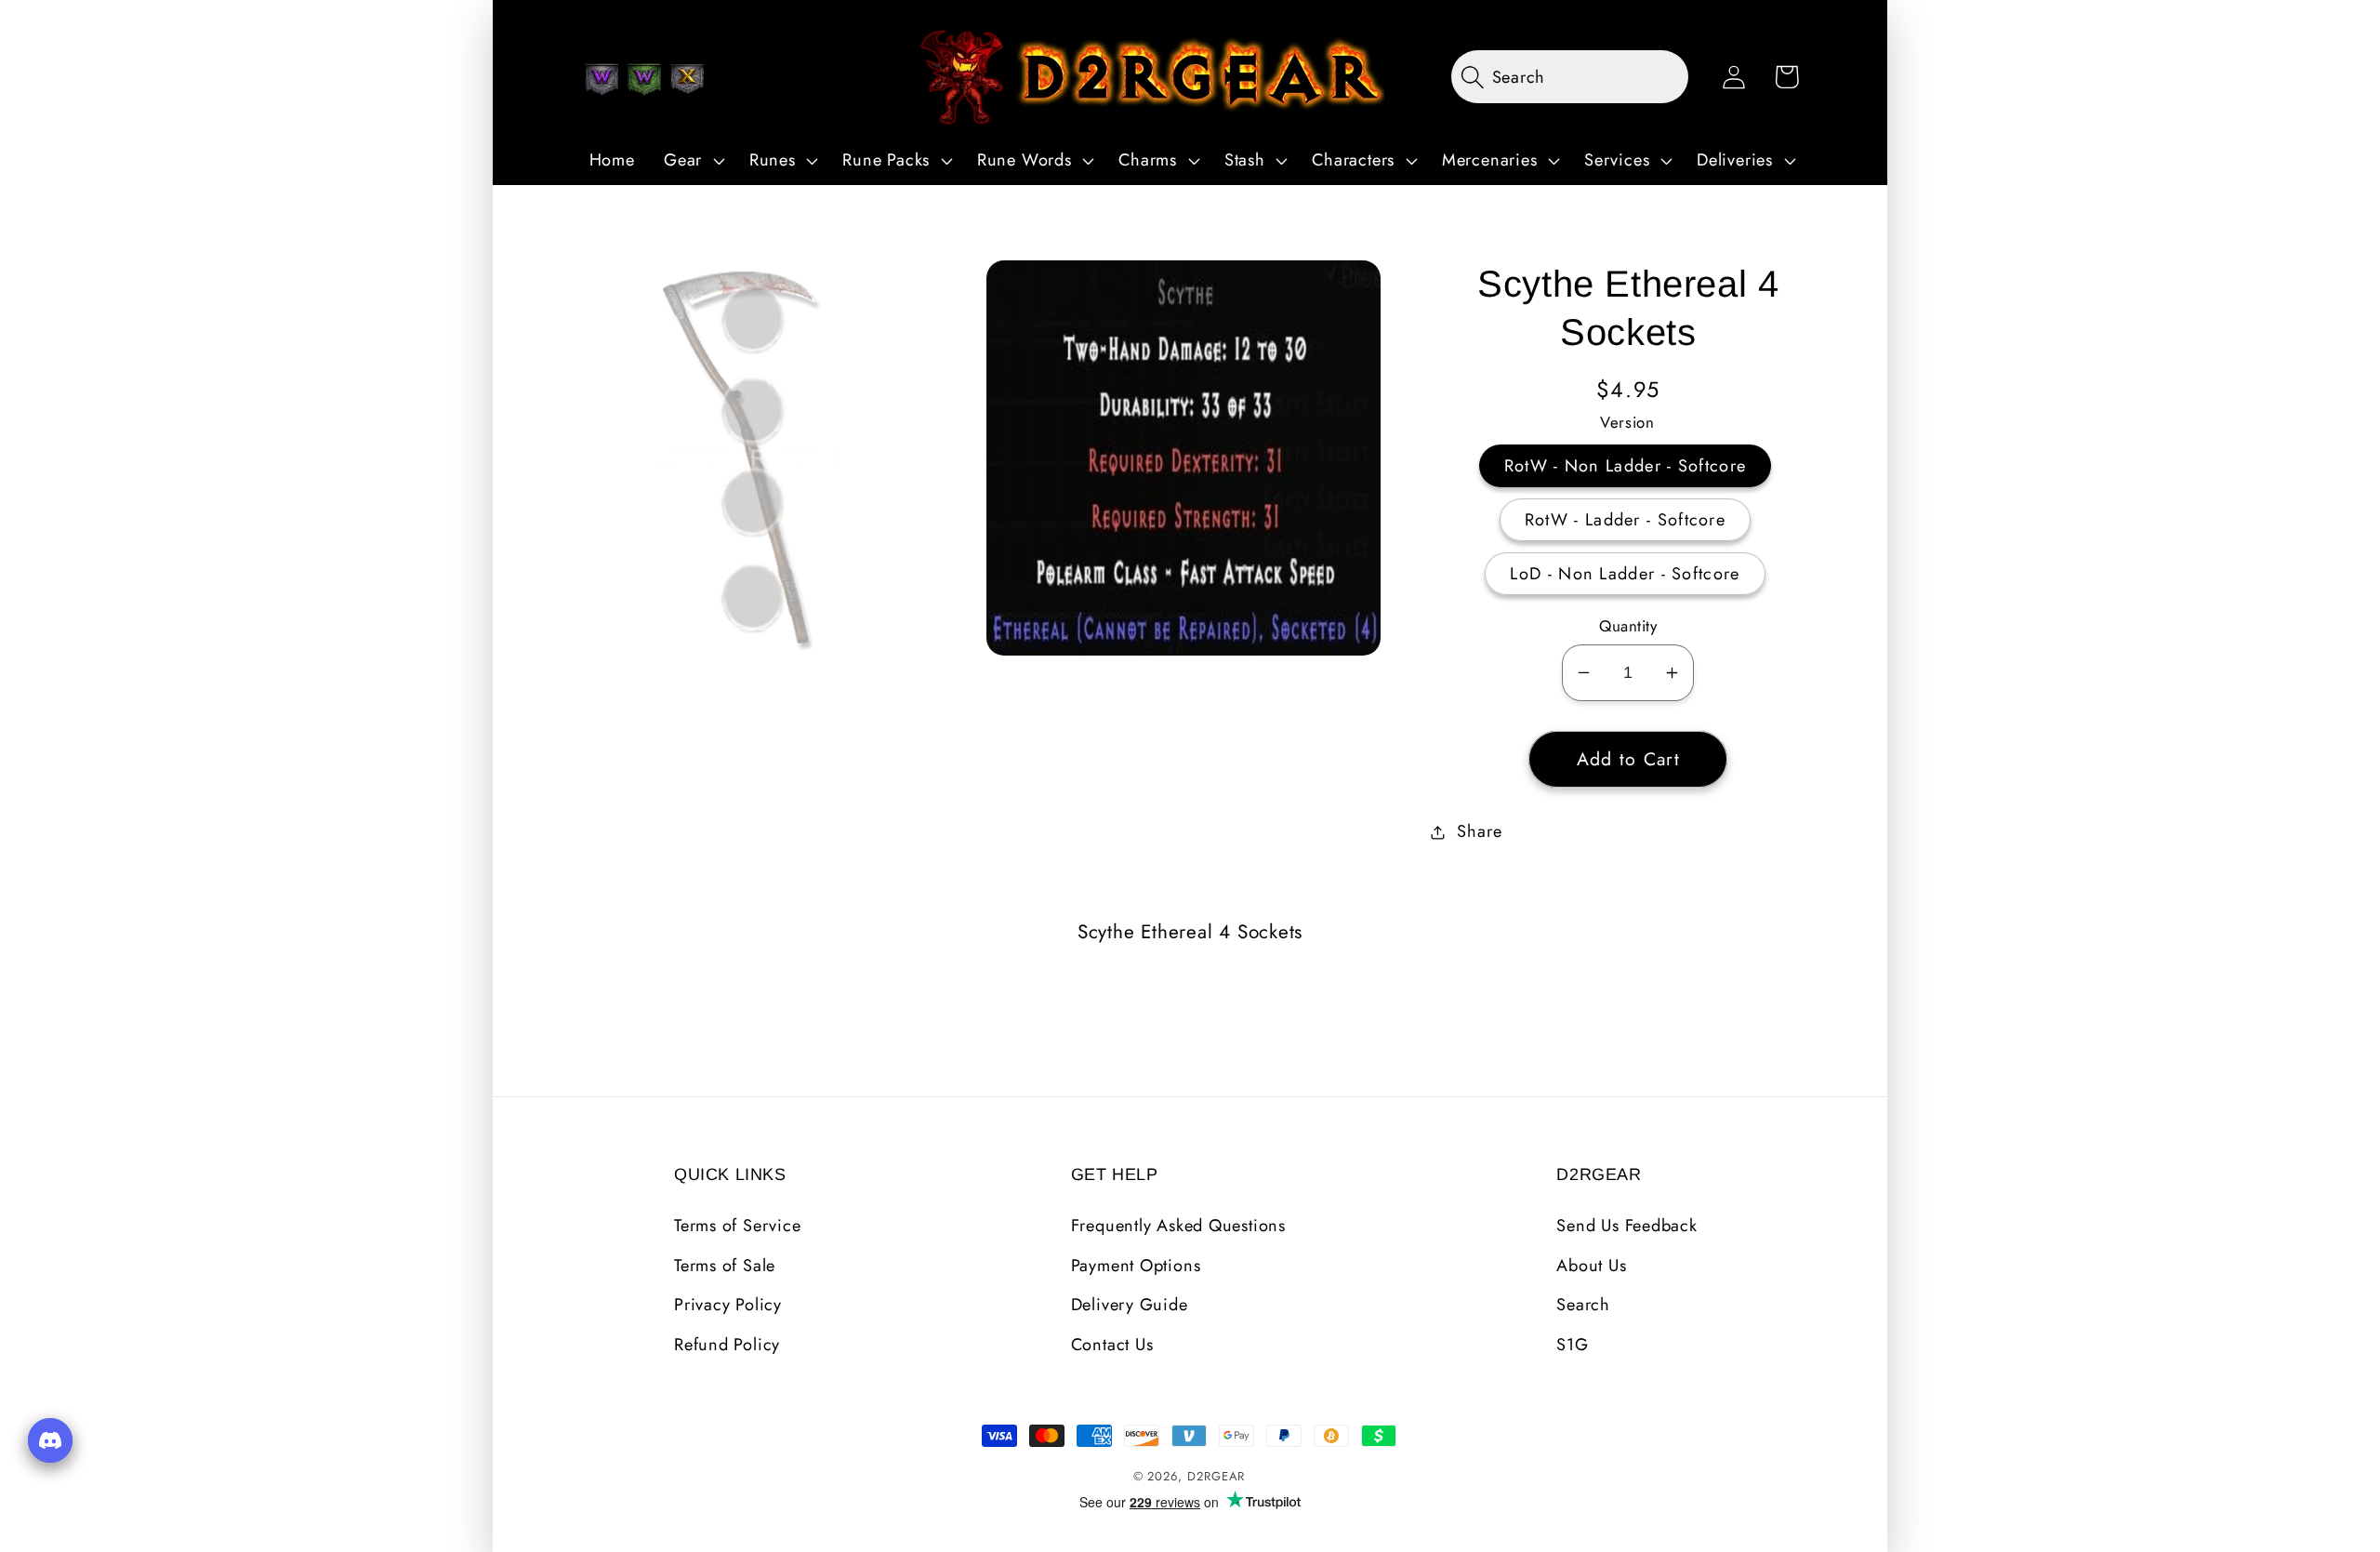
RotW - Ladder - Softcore (1625, 520)
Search (1583, 1305)
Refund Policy (727, 1345)
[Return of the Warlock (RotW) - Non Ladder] (602, 79)
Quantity (1628, 626)
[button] (692, 161)
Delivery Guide (1130, 1305)
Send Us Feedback (1626, 1226)
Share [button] (1479, 831)
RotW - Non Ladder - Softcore (1625, 466)
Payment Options (1136, 1266)
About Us (1591, 1266)
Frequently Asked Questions (1178, 1226)
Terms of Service (737, 1226)
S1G (1572, 1345)
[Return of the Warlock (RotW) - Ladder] (644, 79)
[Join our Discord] (50, 1440)
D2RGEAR (1216, 1476)
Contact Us (1112, 1345)
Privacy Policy (728, 1305)
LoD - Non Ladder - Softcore (1625, 574)
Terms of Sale (725, 1266)
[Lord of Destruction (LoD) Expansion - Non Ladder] (687, 79)
